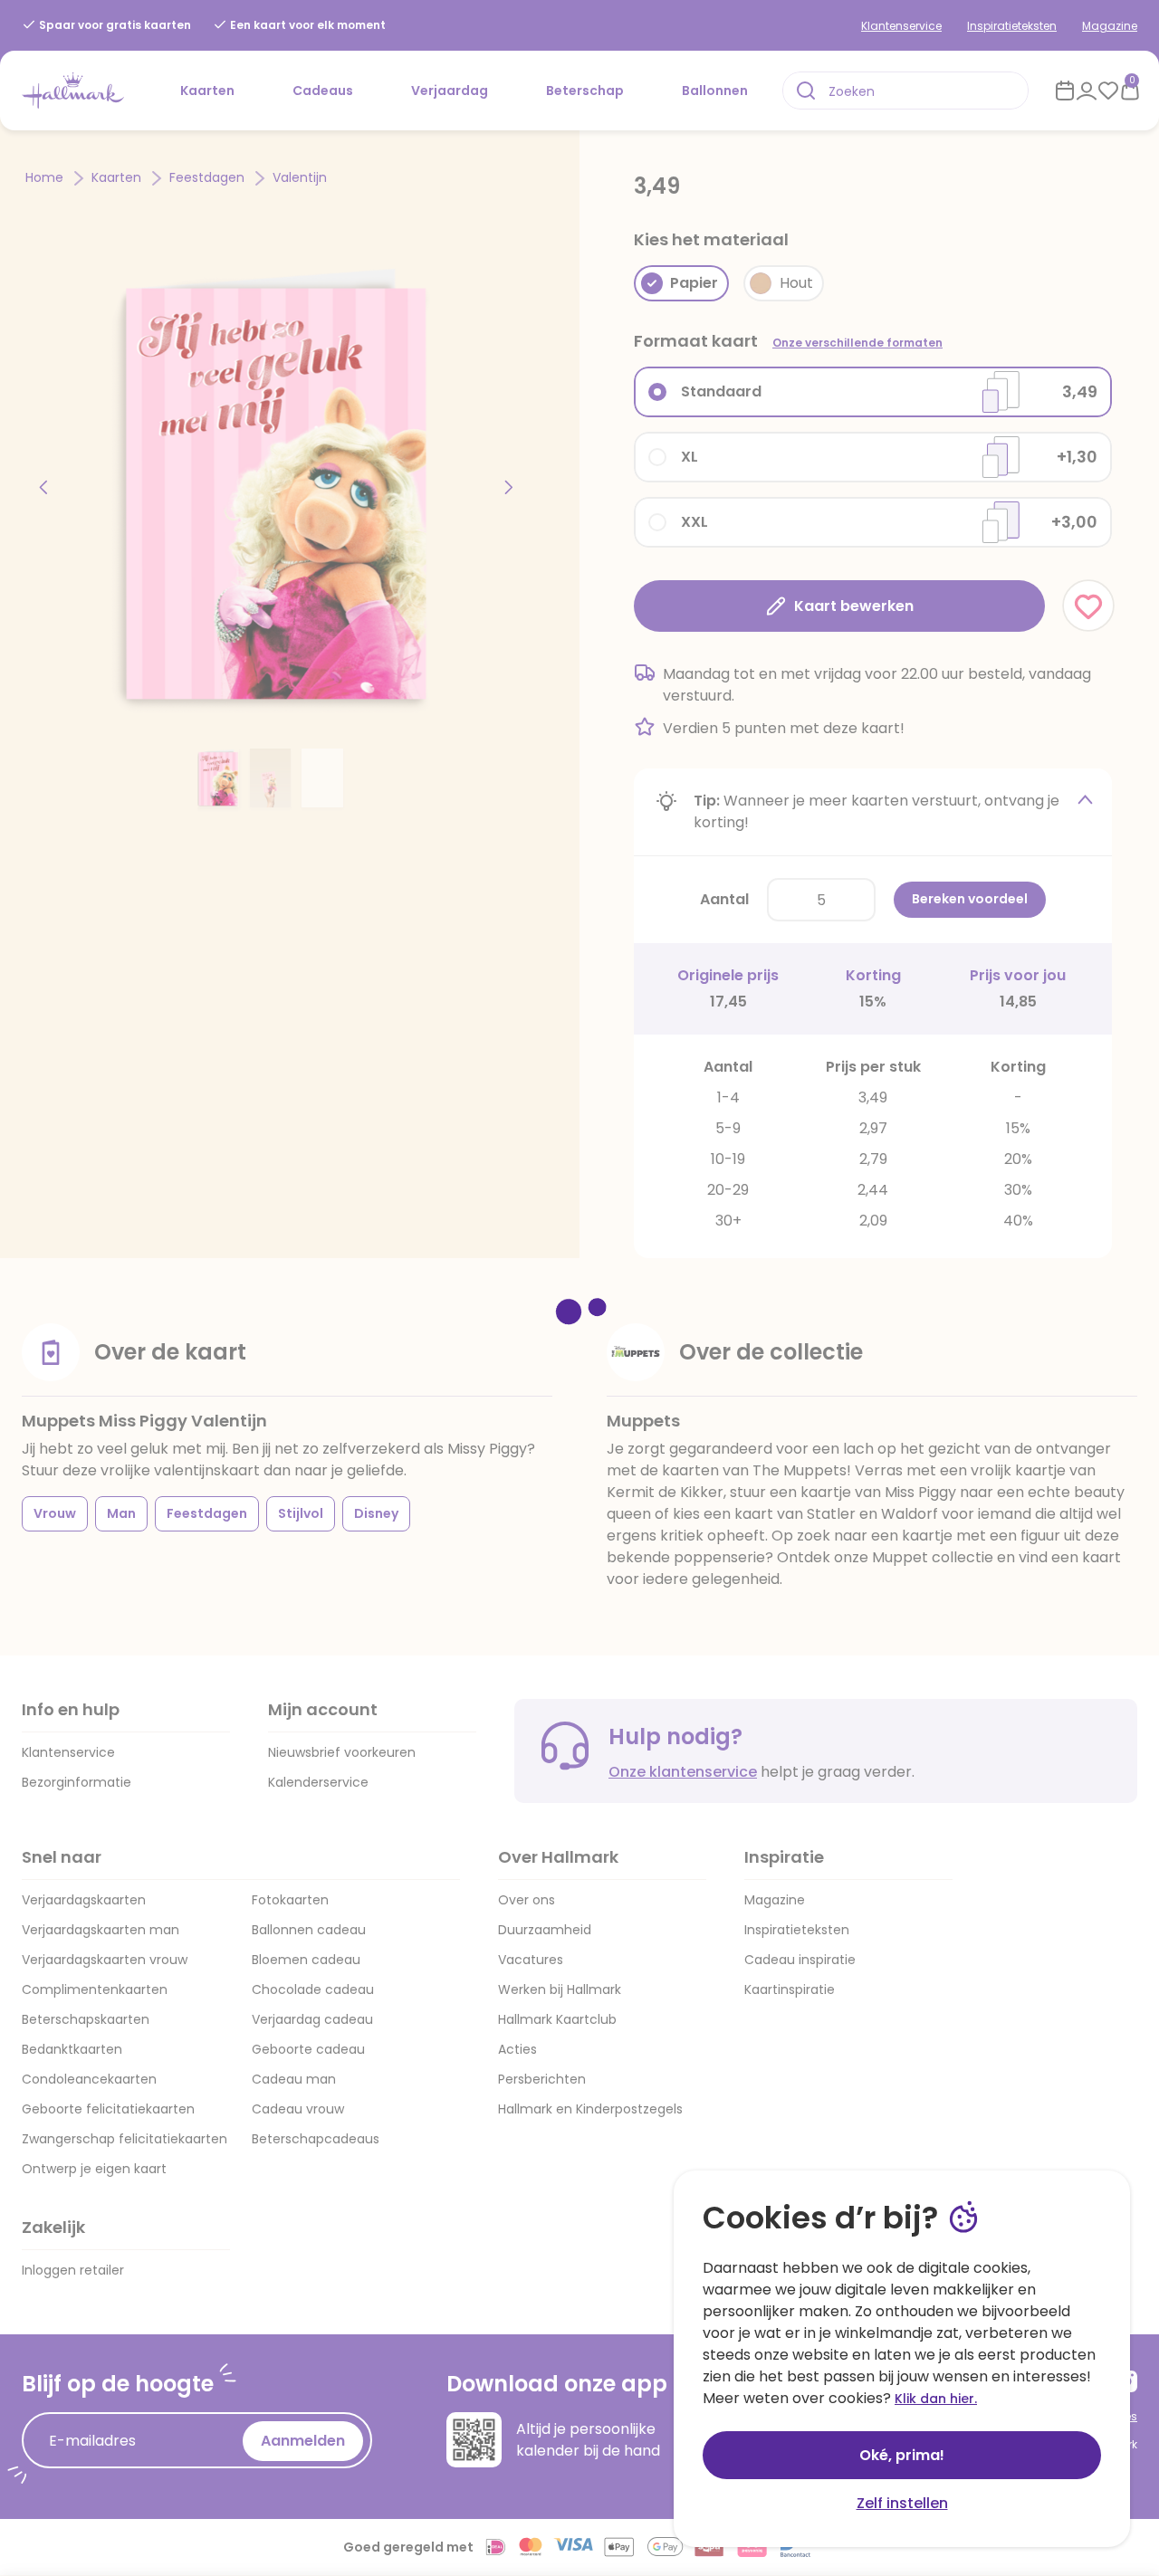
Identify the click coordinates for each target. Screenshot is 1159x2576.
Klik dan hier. (936, 2399)
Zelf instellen (902, 2503)
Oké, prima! (902, 2455)
